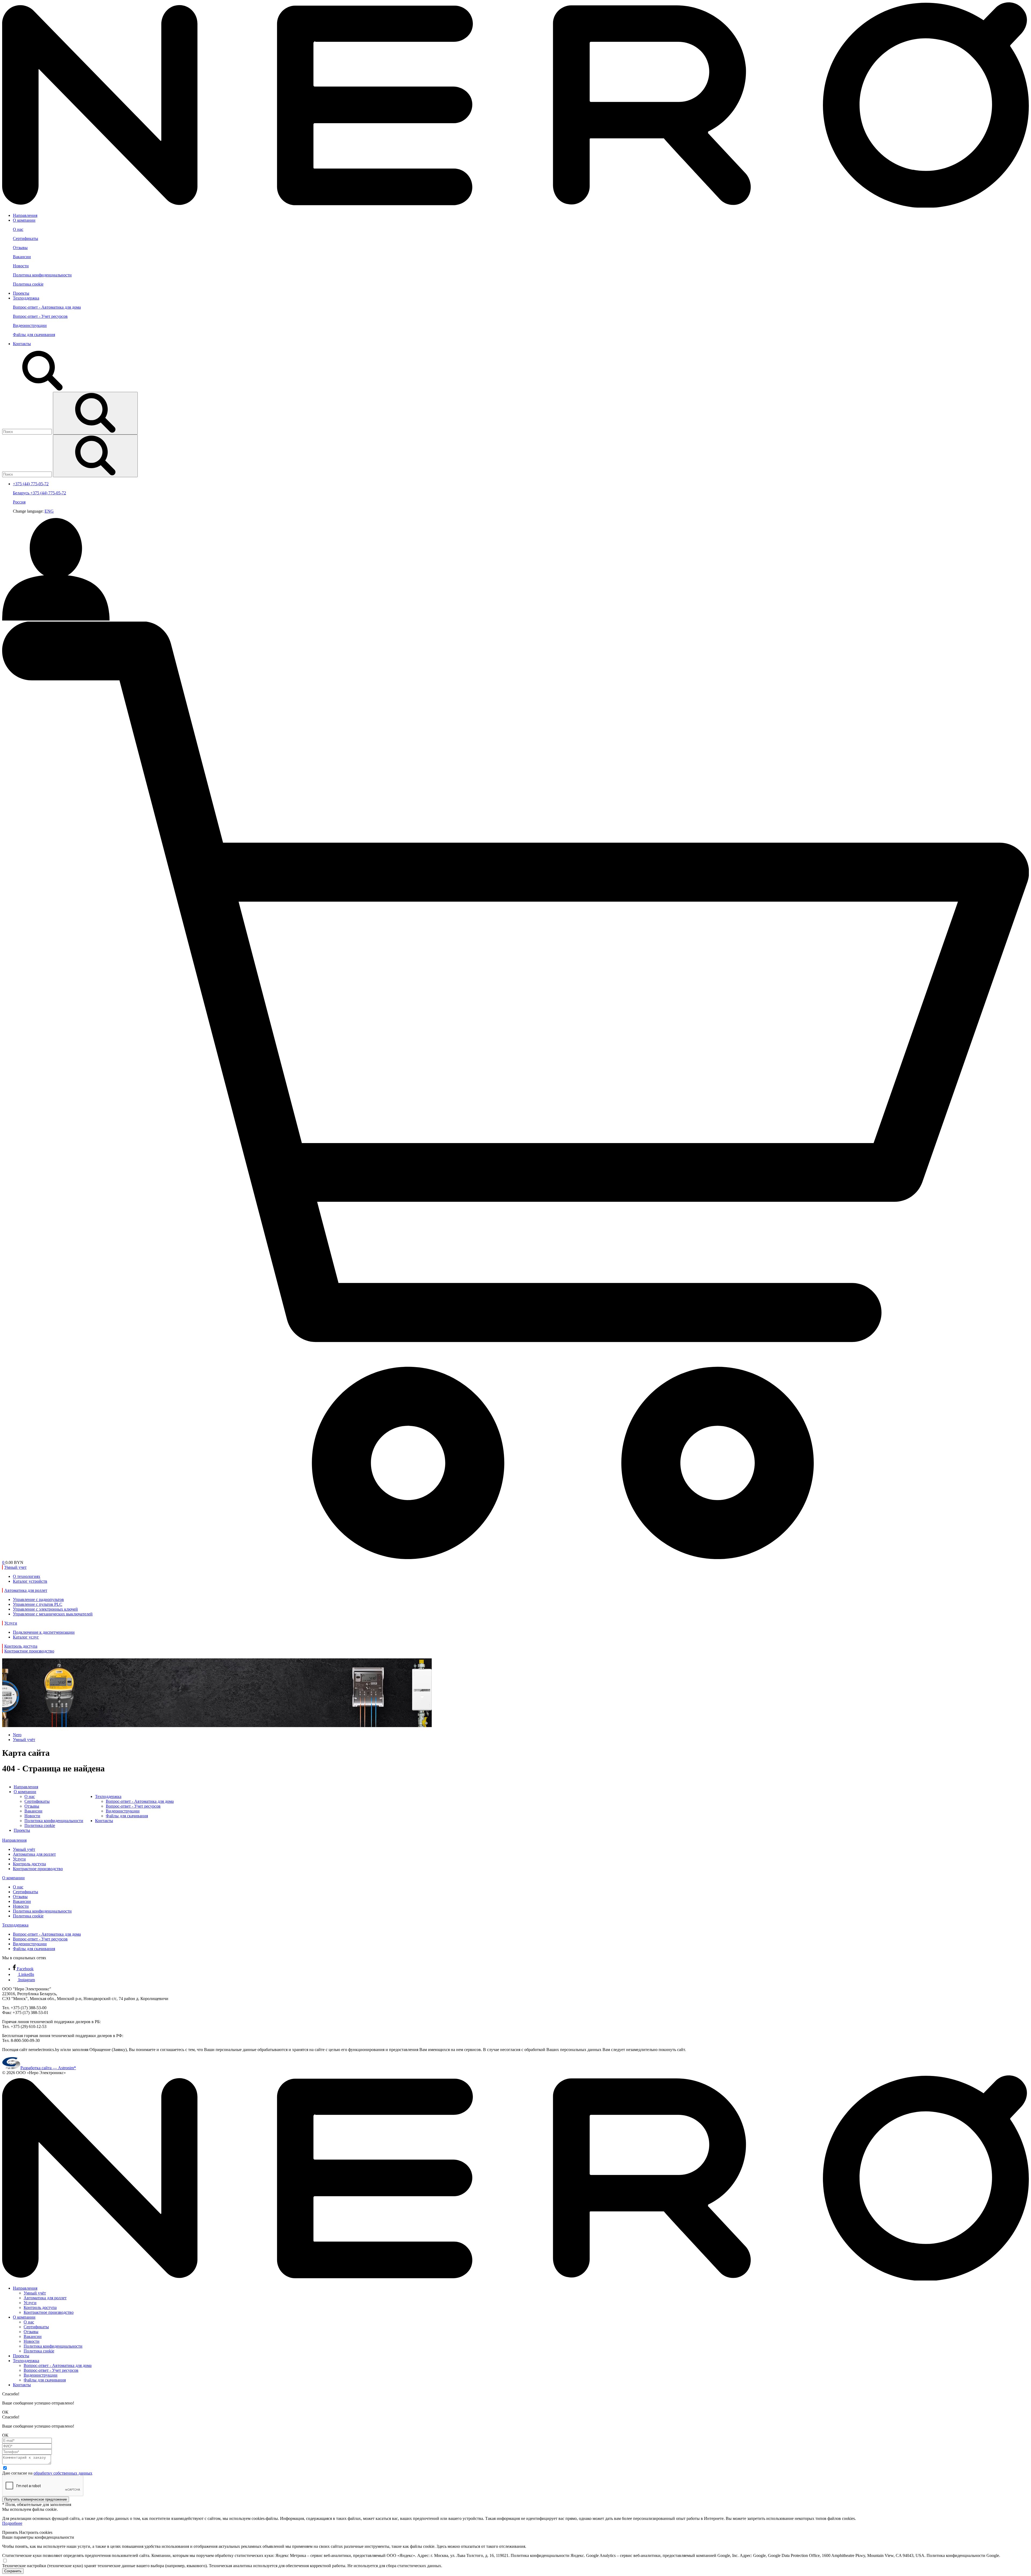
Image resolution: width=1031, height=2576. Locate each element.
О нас (18, 229)
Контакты (22, 344)
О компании (24, 220)
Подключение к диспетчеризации (44, 1632)
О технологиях (27, 1576)
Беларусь (22, 493)
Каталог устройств (30, 1581)
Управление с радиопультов (38, 1599)
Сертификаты (26, 238)
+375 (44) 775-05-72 (48, 493)
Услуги (19, 1859)
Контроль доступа (29, 1864)
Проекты (21, 293)
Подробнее (12, 2523)
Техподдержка (26, 298)
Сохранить (13, 2571)
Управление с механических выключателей (53, 1614)
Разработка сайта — (48, 2068)
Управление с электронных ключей (45, 1609)
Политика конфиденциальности (42, 275)
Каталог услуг (26, 1637)
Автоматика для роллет (34, 1854)
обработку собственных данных (63, 2473)
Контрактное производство (38, 1869)
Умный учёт (24, 1740)
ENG (49, 511)
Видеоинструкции (30, 325)
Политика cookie (28, 284)
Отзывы (20, 248)
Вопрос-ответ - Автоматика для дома (47, 307)
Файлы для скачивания (34, 335)
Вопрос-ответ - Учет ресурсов (40, 316)
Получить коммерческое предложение (36, 2499)
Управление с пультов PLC (38, 1604)
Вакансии (22, 257)
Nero (17, 1735)
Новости (21, 266)
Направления (25, 215)
